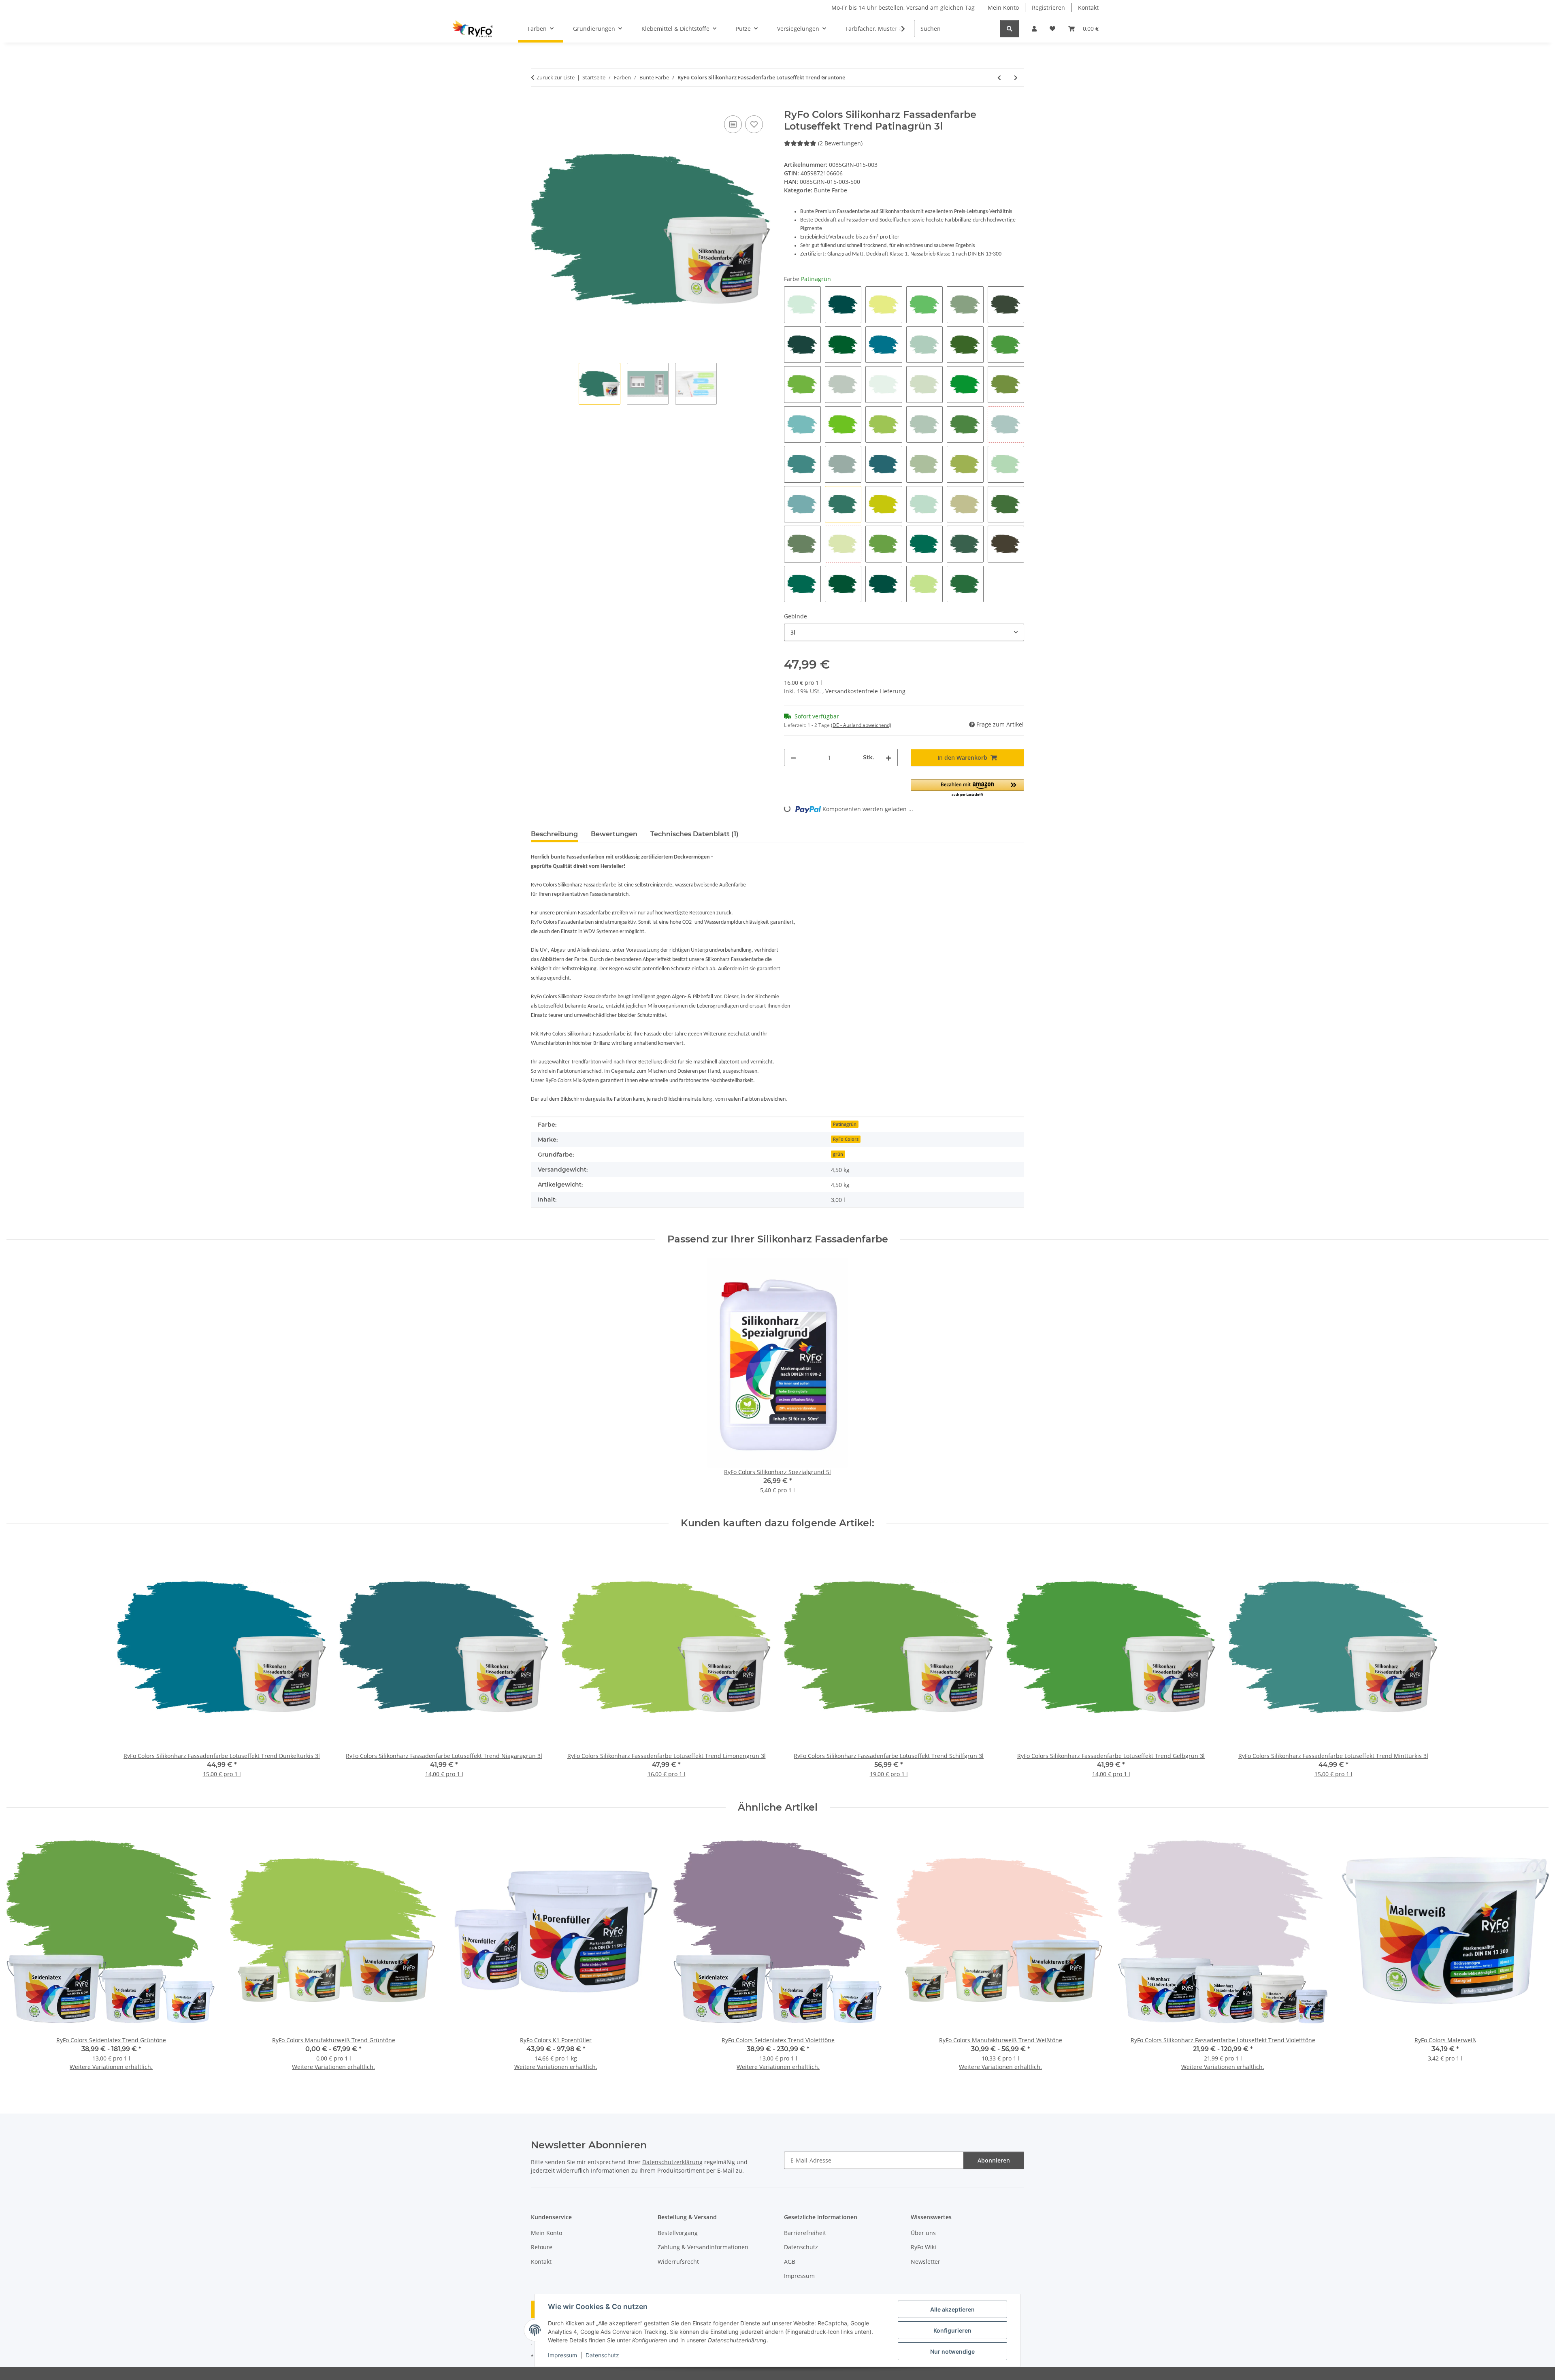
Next (1535, 1954)
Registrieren (1048, 7)
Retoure (542, 2247)
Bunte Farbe (831, 190)
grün (838, 1154)
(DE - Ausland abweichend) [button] (861, 725)
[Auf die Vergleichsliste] (733, 124)
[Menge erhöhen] (888, 757)
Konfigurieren (952, 2330)
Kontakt (1088, 7)
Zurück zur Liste (556, 77)
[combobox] (904, 632)
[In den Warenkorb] (537, 104)
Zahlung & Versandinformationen (703, 2247)
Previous (20, 1954)
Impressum (562, 2355)
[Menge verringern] (793, 757)
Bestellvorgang (678, 2233)
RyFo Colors (846, 1139)
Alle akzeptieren (952, 2309)
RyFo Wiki (923, 2247)
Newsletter (926, 2262)
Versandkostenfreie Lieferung (865, 691)
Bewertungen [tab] (614, 834)
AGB (790, 2262)
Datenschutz (602, 2355)
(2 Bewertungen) (840, 143)
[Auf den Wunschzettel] (754, 124)
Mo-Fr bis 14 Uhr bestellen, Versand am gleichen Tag (903, 7)
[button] (1034, 29)
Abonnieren (994, 2160)
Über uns (923, 2233)
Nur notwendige (952, 2351)
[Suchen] (1010, 29)
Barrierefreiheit (805, 2233)
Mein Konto (1003, 7)
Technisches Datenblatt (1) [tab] (694, 834)
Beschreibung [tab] (554, 834)
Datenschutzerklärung (672, 2162)
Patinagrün (845, 1124)
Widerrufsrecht (678, 2262)
